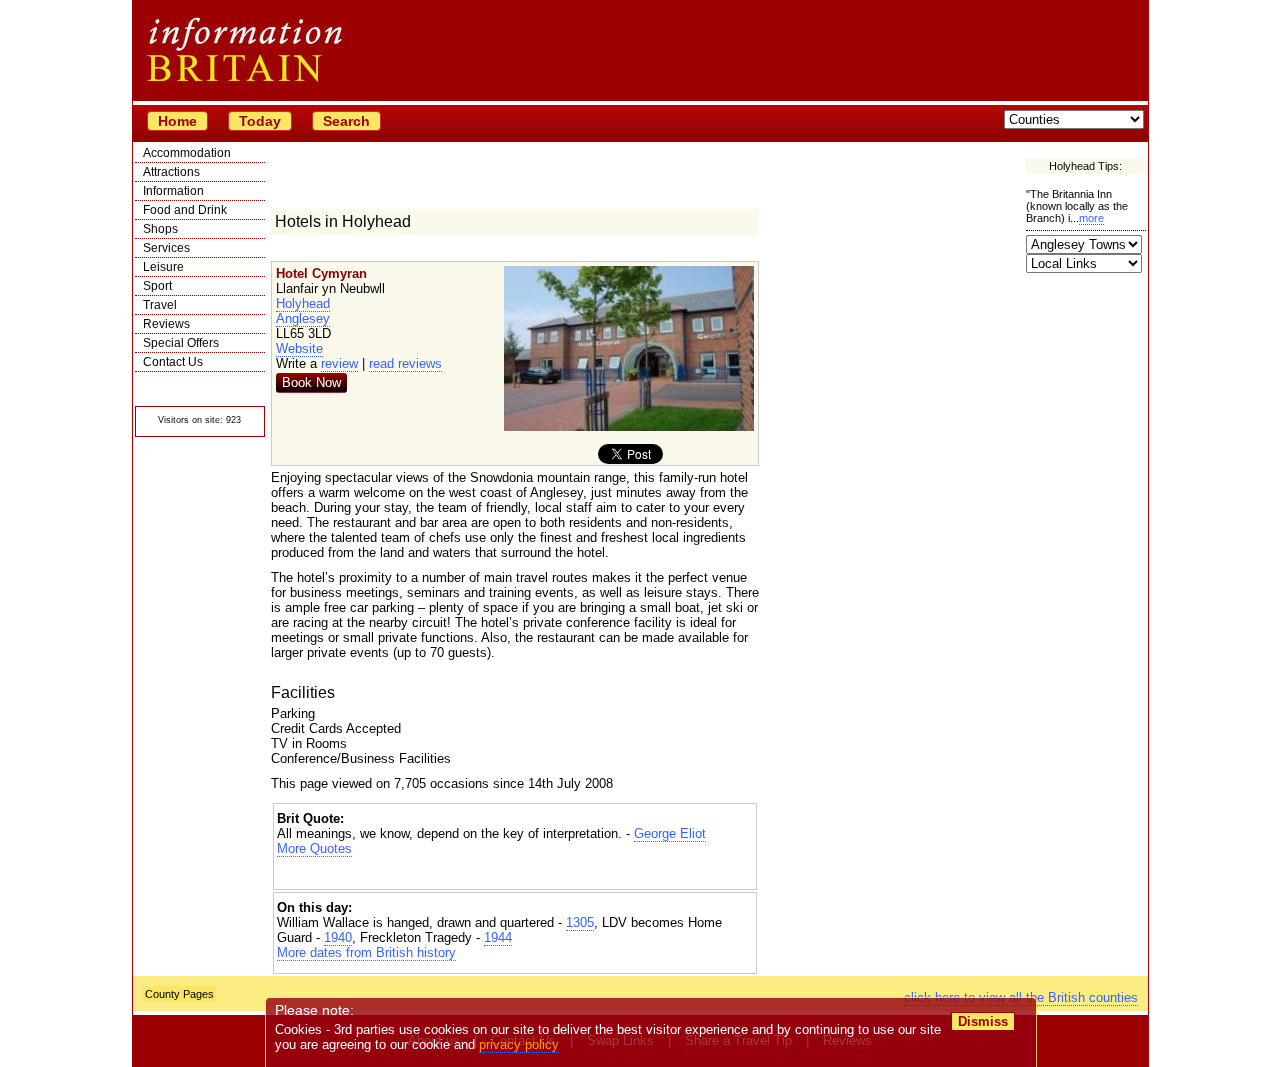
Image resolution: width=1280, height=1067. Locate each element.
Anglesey (303, 318)
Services (166, 248)
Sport (157, 286)
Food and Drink (185, 210)
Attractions (171, 172)
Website (299, 348)
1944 (498, 937)
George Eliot (670, 833)
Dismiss (983, 1021)
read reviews (405, 363)
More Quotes (314, 848)
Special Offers (181, 343)
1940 (338, 937)
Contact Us (173, 362)
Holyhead (303, 303)
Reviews (166, 324)
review (339, 363)
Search (346, 121)
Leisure (163, 267)
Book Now (311, 382)
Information (173, 191)
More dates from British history (366, 952)
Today (260, 121)
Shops (160, 229)
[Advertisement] (515, 873)
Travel (160, 305)
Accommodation (187, 153)
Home (177, 121)
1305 (580, 922)
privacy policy (519, 1044)
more (1091, 218)
